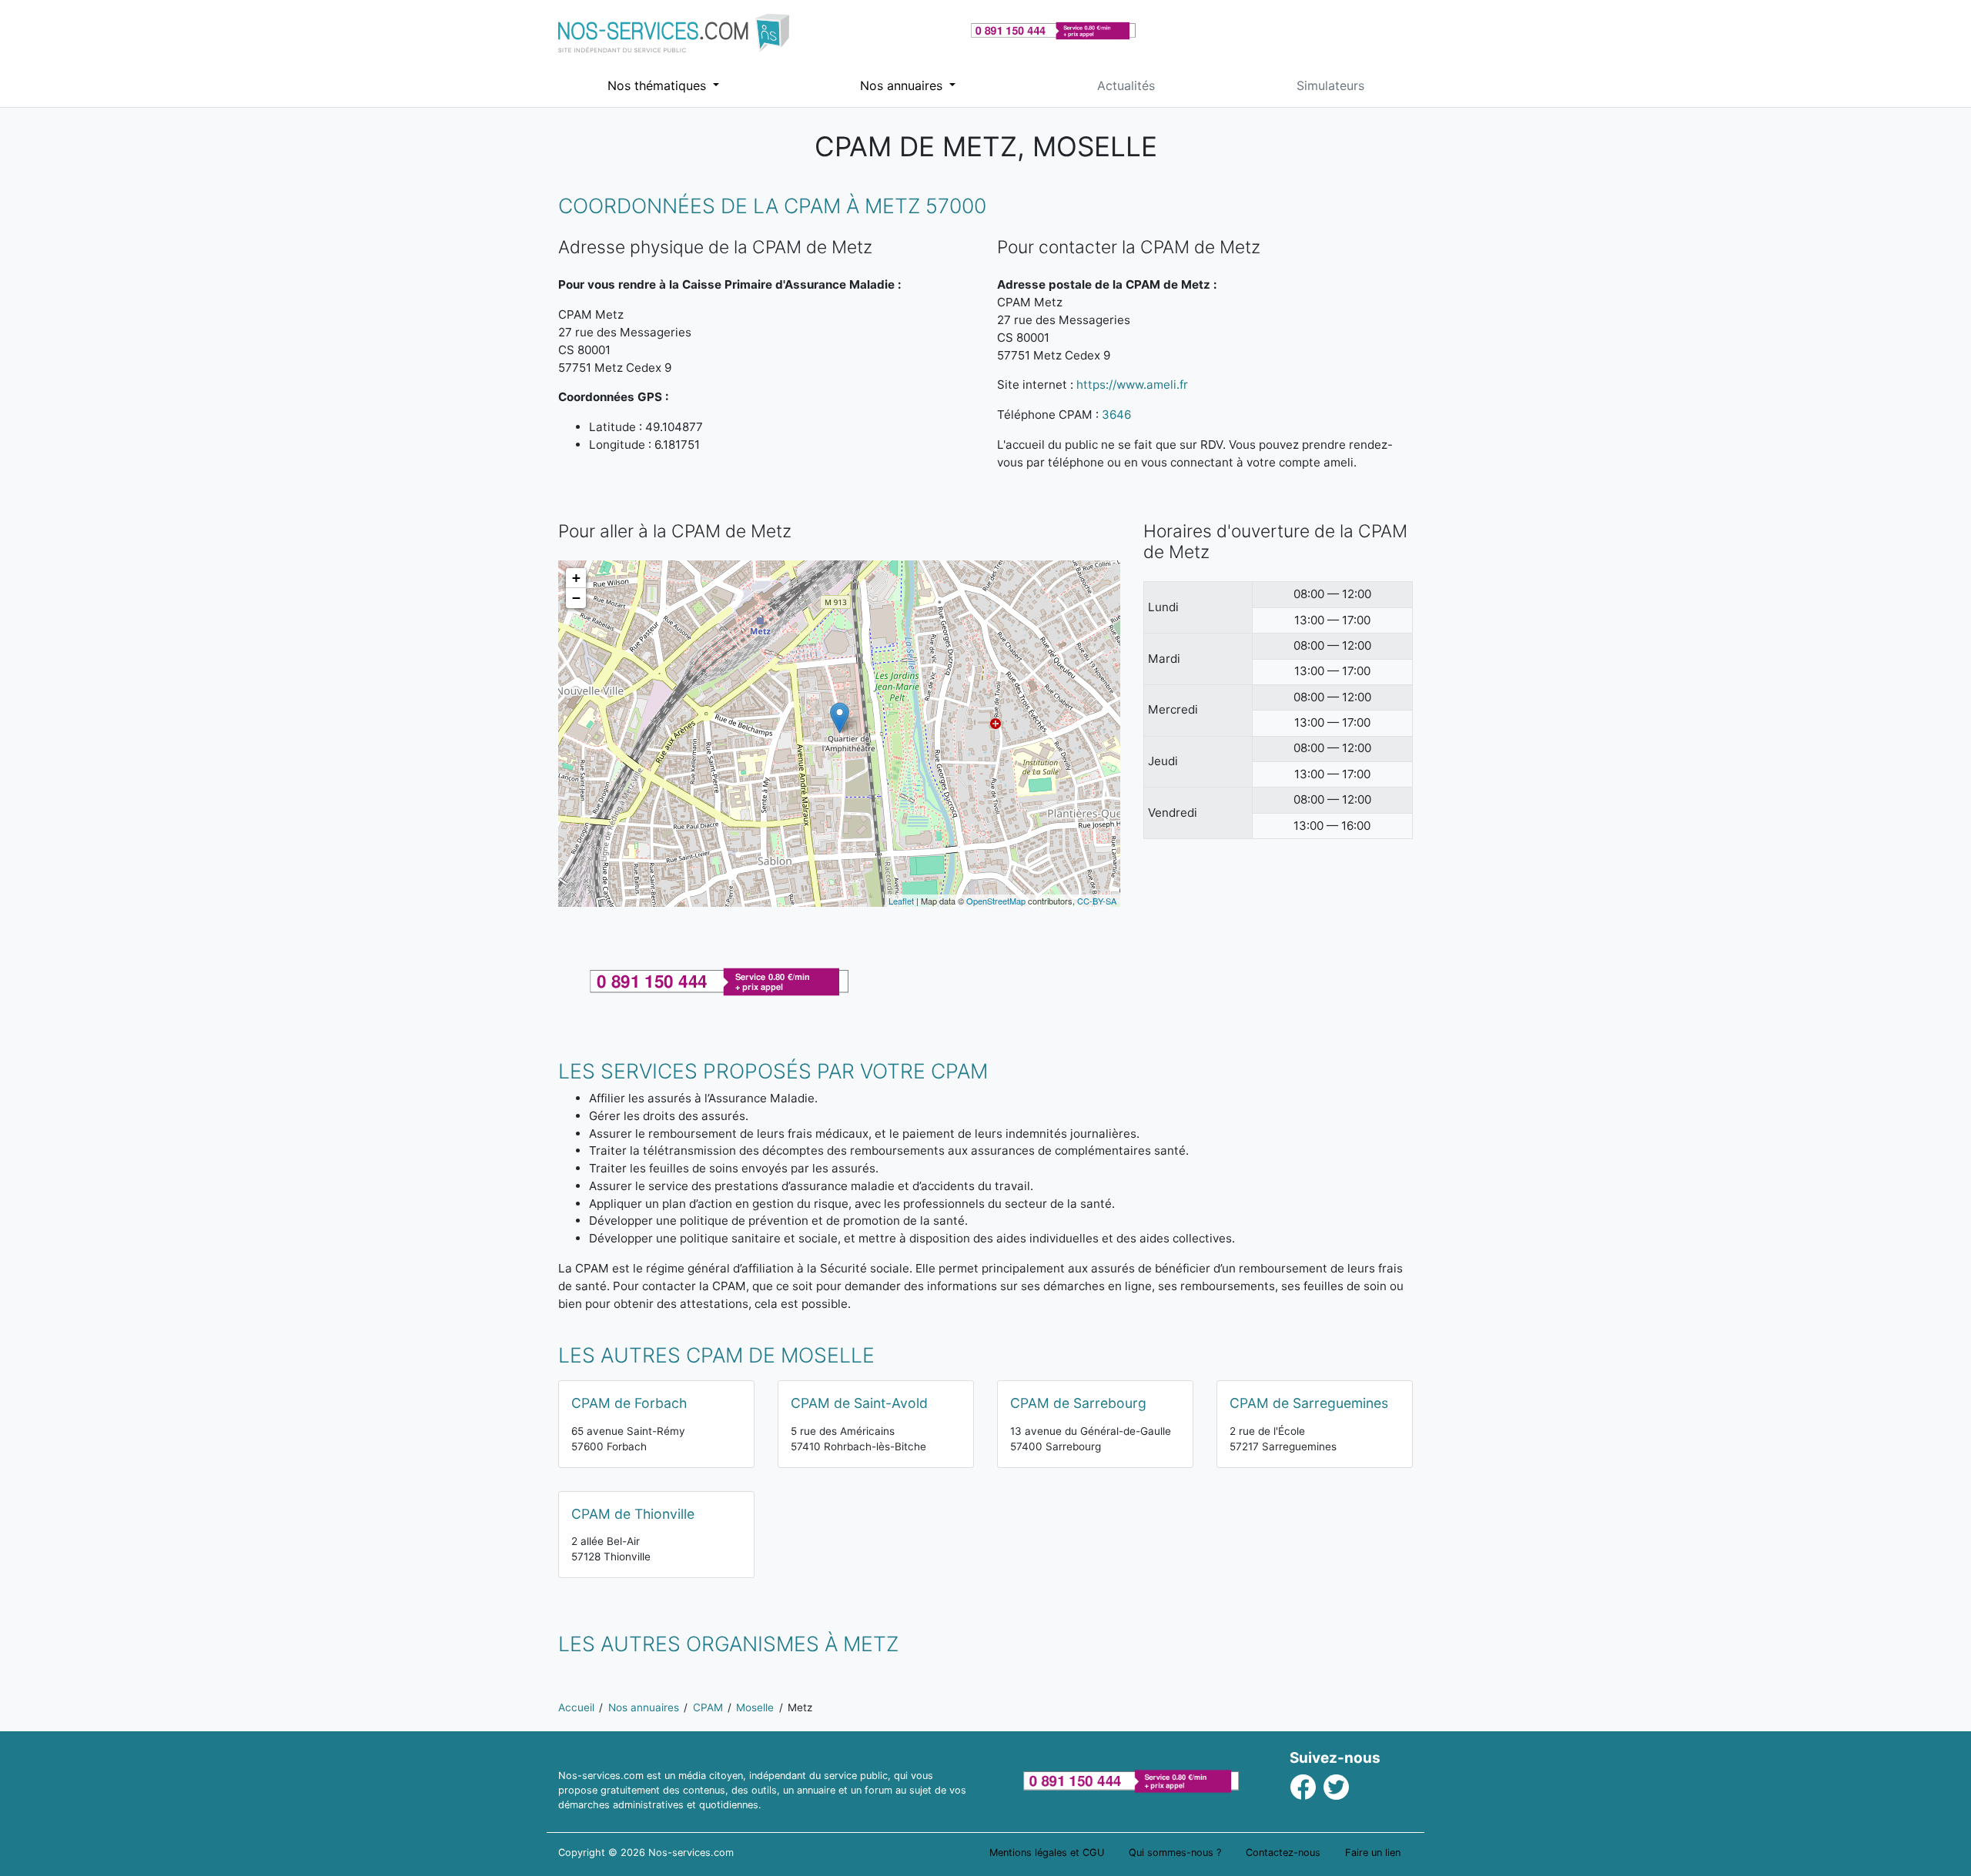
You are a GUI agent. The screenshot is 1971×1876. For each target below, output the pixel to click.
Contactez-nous (1283, 1853)
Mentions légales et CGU (1047, 1853)
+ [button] (576, 578)
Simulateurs (1330, 85)
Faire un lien (1373, 1853)
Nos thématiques (659, 85)
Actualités (1126, 85)
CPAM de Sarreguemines (1309, 1403)
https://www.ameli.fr (1132, 385)
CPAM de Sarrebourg (1078, 1403)
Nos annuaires (903, 85)
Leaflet (901, 901)
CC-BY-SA (1097, 901)
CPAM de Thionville (633, 1514)
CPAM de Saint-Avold (859, 1403)
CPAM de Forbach (629, 1403)
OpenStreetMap (996, 901)
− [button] (576, 598)
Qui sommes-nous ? (1175, 1853)
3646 (1116, 415)
